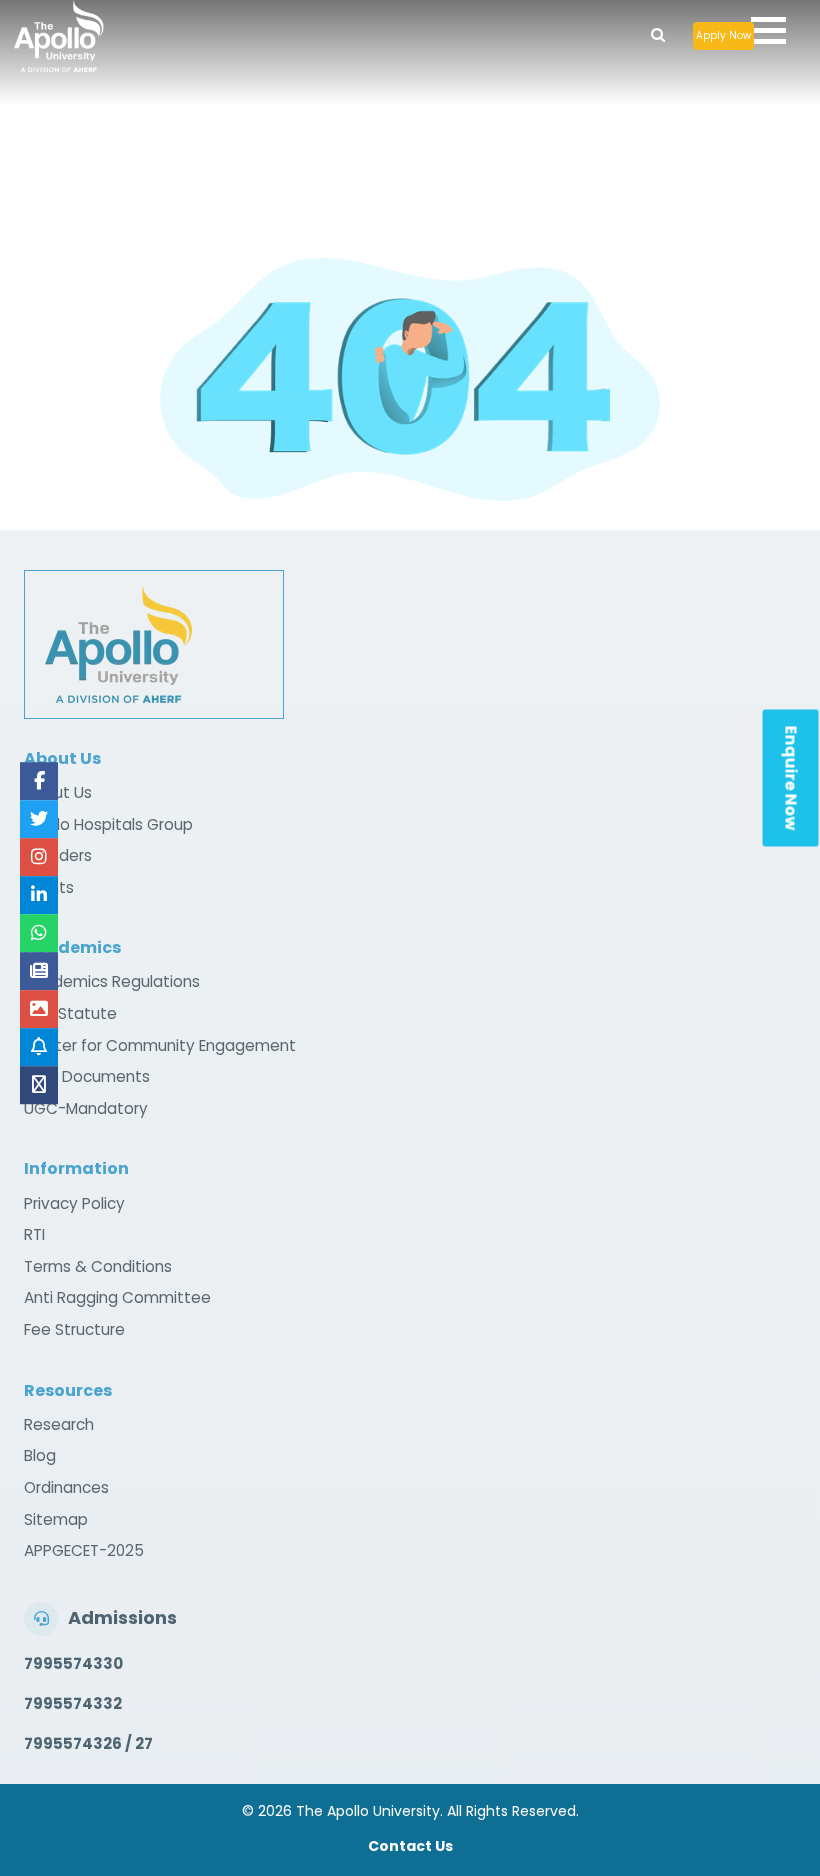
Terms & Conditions (98, 1266)
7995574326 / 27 (88, 1743)
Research (59, 1424)
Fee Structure (74, 1329)
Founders (58, 855)
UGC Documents (87, 1076)
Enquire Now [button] (791, 778)
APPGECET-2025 (84, 1550)
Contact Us (410, 1846)
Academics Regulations (112, 981)
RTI (34, 1234)
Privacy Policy (74, 1203)
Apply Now (723, 35)
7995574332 (73, 1703)
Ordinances (66, 1487)
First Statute (70, 1013)
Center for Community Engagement (160, 1045)
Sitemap (56, 1519)
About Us (58, 792)
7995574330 (73, 1663)
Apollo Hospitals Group (108, 824)
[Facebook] (39, 781)
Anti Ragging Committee (117, 1297)
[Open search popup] (658, 30)
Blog (40, 1455)
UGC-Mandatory (86, 1108)
